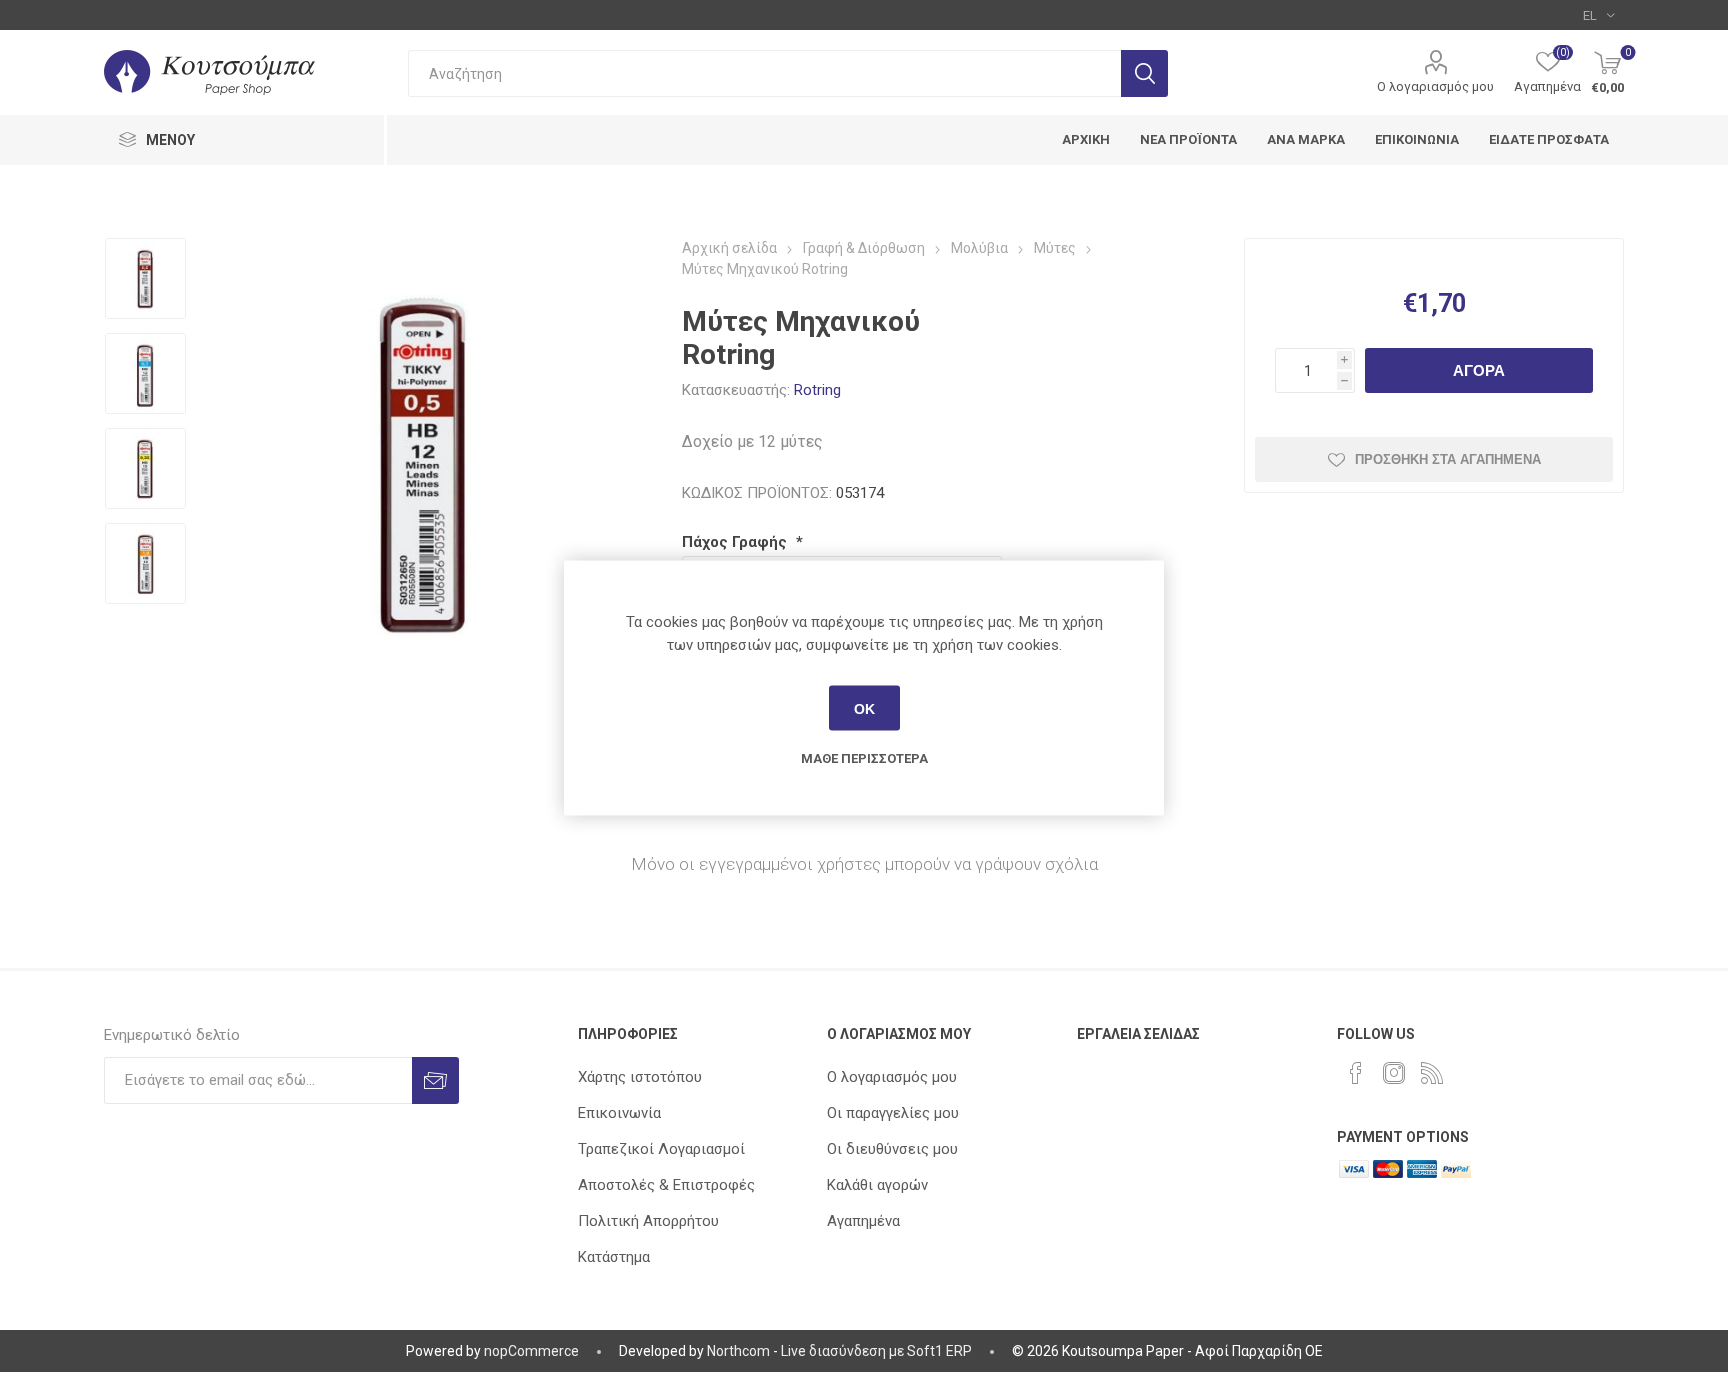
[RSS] (1432, 1073)
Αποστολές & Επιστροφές (666, 1185)
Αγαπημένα (863, 1221)
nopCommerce (531, 1351)
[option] (145, 280)
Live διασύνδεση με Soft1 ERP (876, 1351)
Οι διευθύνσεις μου (892, 1149)
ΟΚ (864, 708)
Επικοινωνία (619, 1113)
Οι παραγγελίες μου (893, 1113)
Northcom (738, 1351)
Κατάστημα (614, 1257)
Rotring (817, 390)
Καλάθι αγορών (877, 1185)
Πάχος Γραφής (736, 542)
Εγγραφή (435, 1080)
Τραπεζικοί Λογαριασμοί (661, 1149)
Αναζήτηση (1144, 73)
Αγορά (1479, 370)
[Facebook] (1356, 1073)
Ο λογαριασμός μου (1435, 86)
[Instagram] (1394, 1073)
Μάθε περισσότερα (864, 758)
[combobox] (764, 73)
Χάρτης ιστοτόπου (640, 1077)
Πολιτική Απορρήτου (648, 1221)
